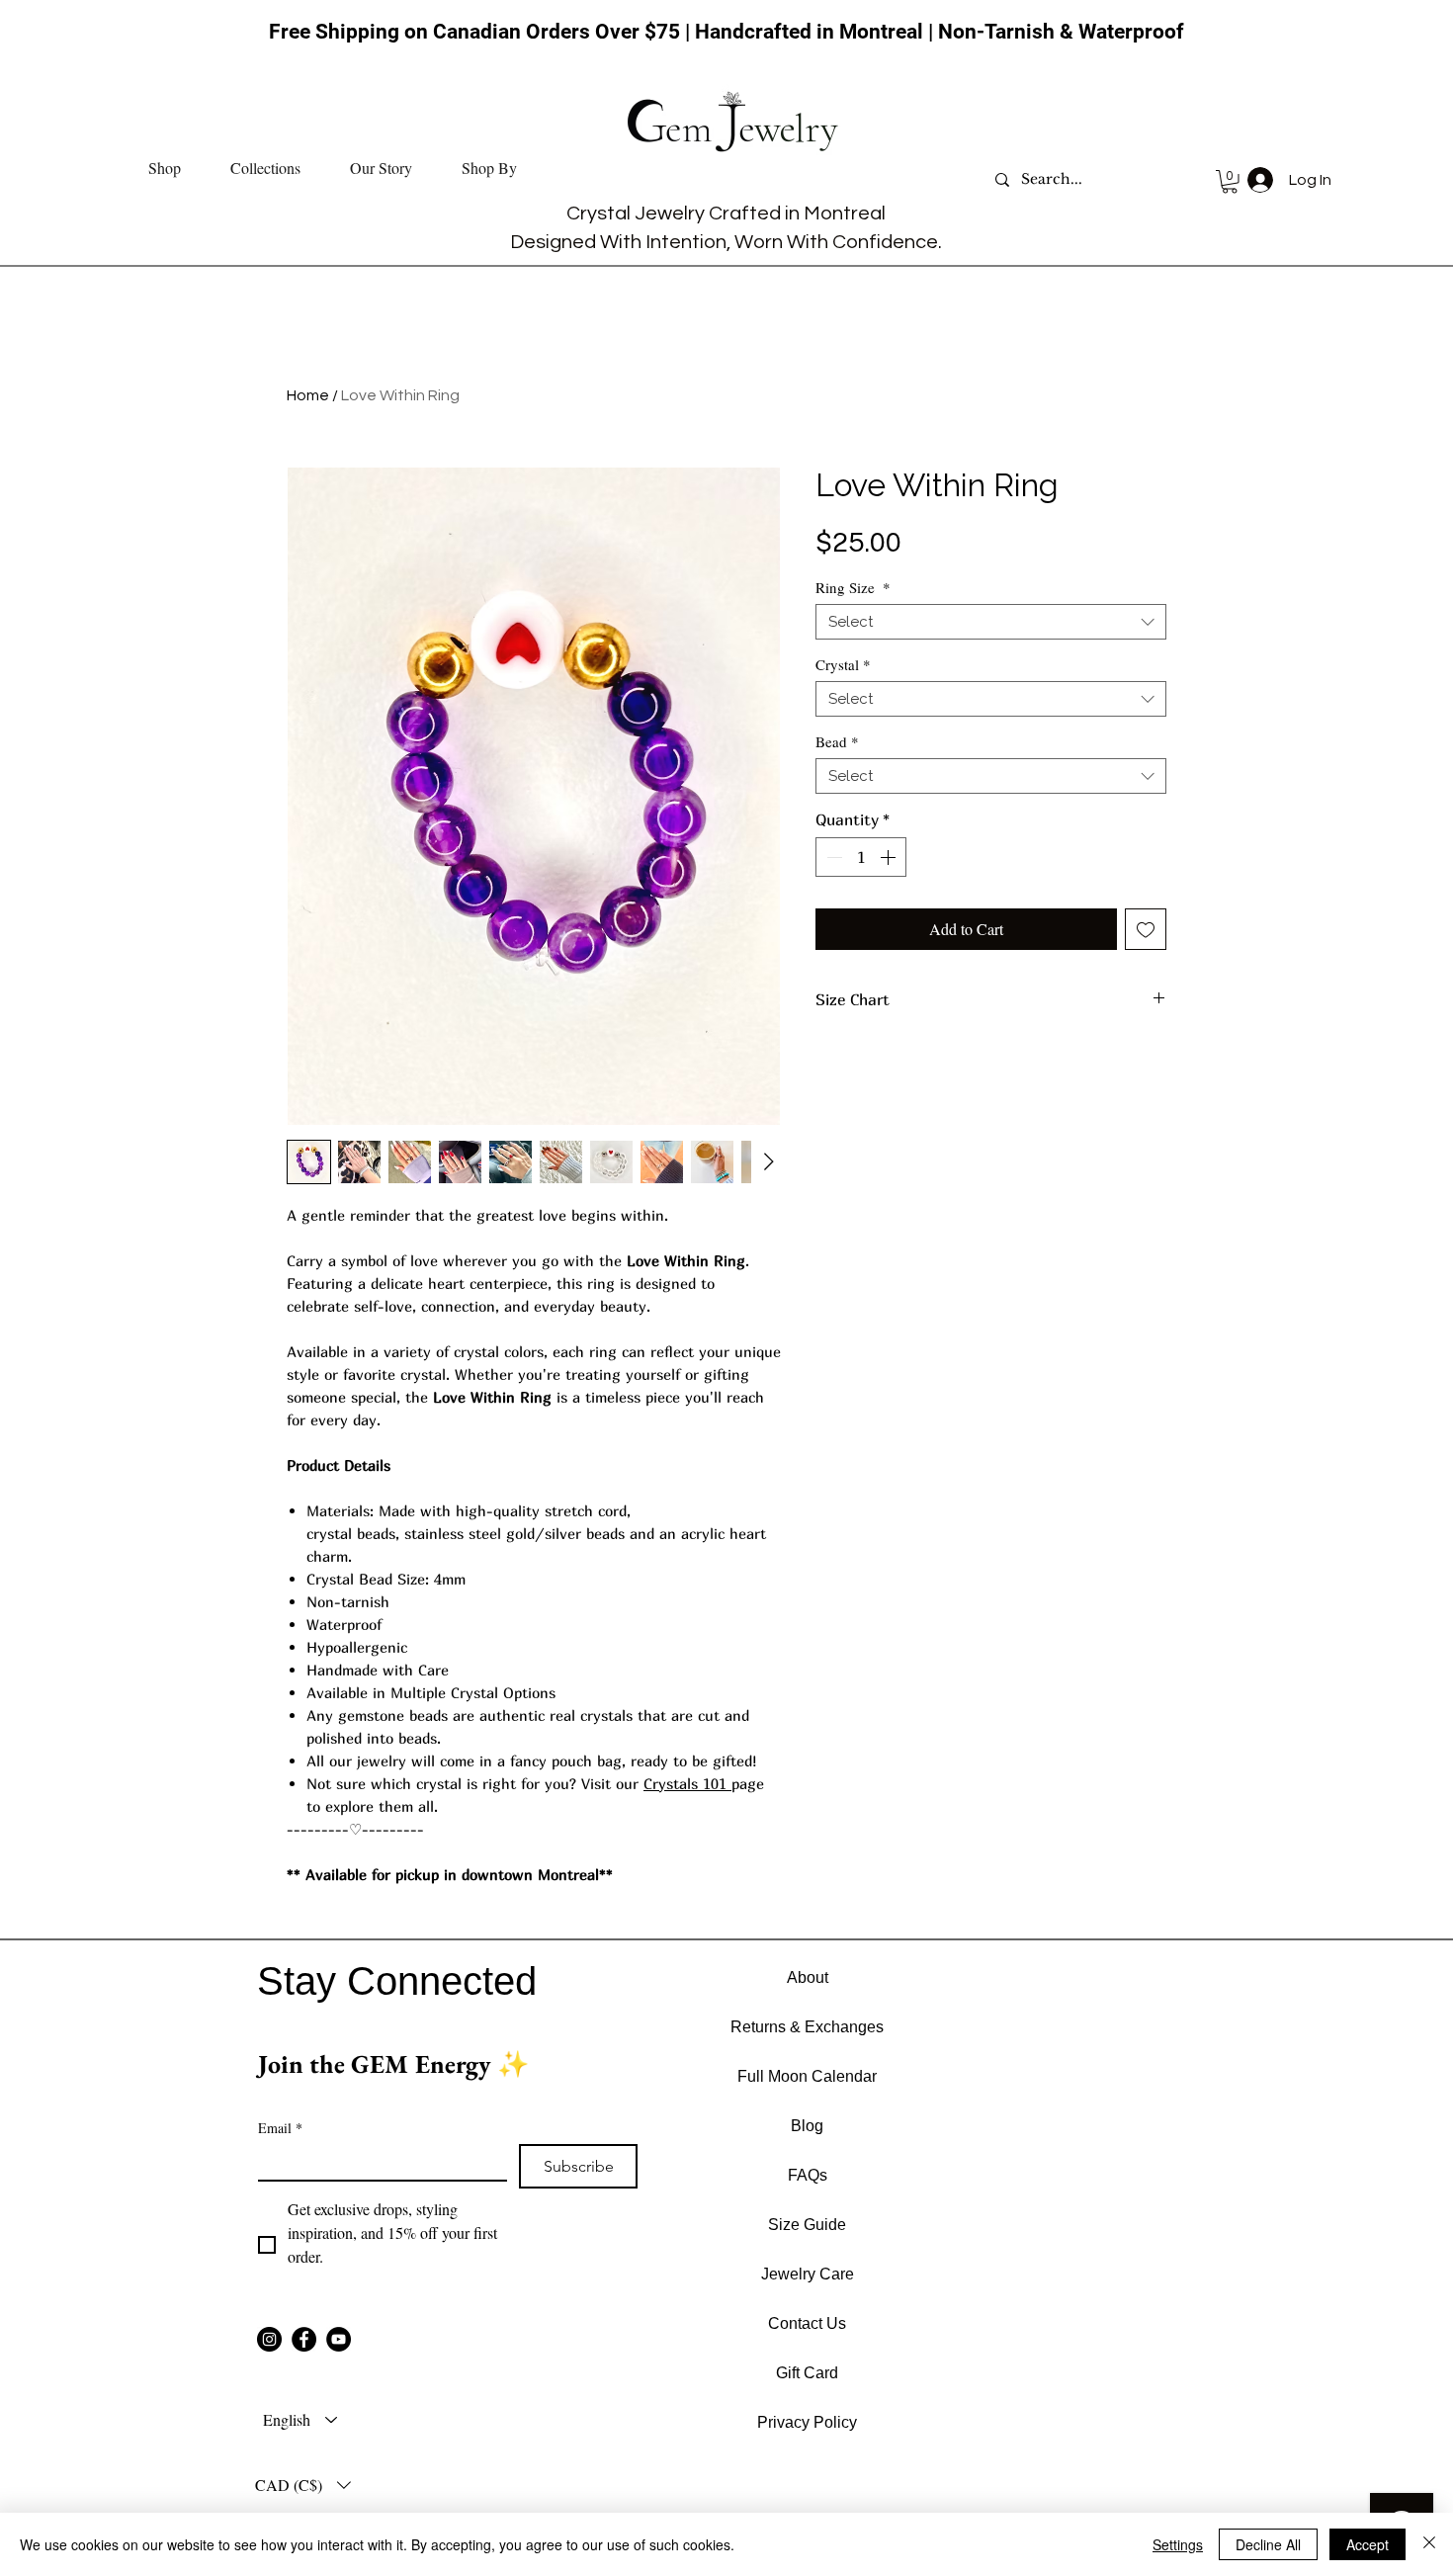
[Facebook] (304, 2339)
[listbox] (303, 2485)
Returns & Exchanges (807, 2027)
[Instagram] (269, 2339)
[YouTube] (339, 2339)
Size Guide (807, 2225)
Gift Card (807, 2373)
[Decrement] (832, 857)
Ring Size (853, 587)
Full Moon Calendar (807, 2076)
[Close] (1429, 2544)
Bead (837, 741)
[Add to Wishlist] (1146, 929)
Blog (807, 2126)
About (808, 1977)
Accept (1368, 2544)
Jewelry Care (808, 2274)
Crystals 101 (687, 1783)
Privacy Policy (807, 2422)
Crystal (843, 664)
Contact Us (807, 2323)
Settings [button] (1178, 2544)
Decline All (1268, 2544)
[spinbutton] (861, 857)
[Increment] (890, 857)
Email (280, 2128)
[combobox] (991, 622)
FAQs (808, 2175)
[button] (165, 168)
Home (308, 395)
